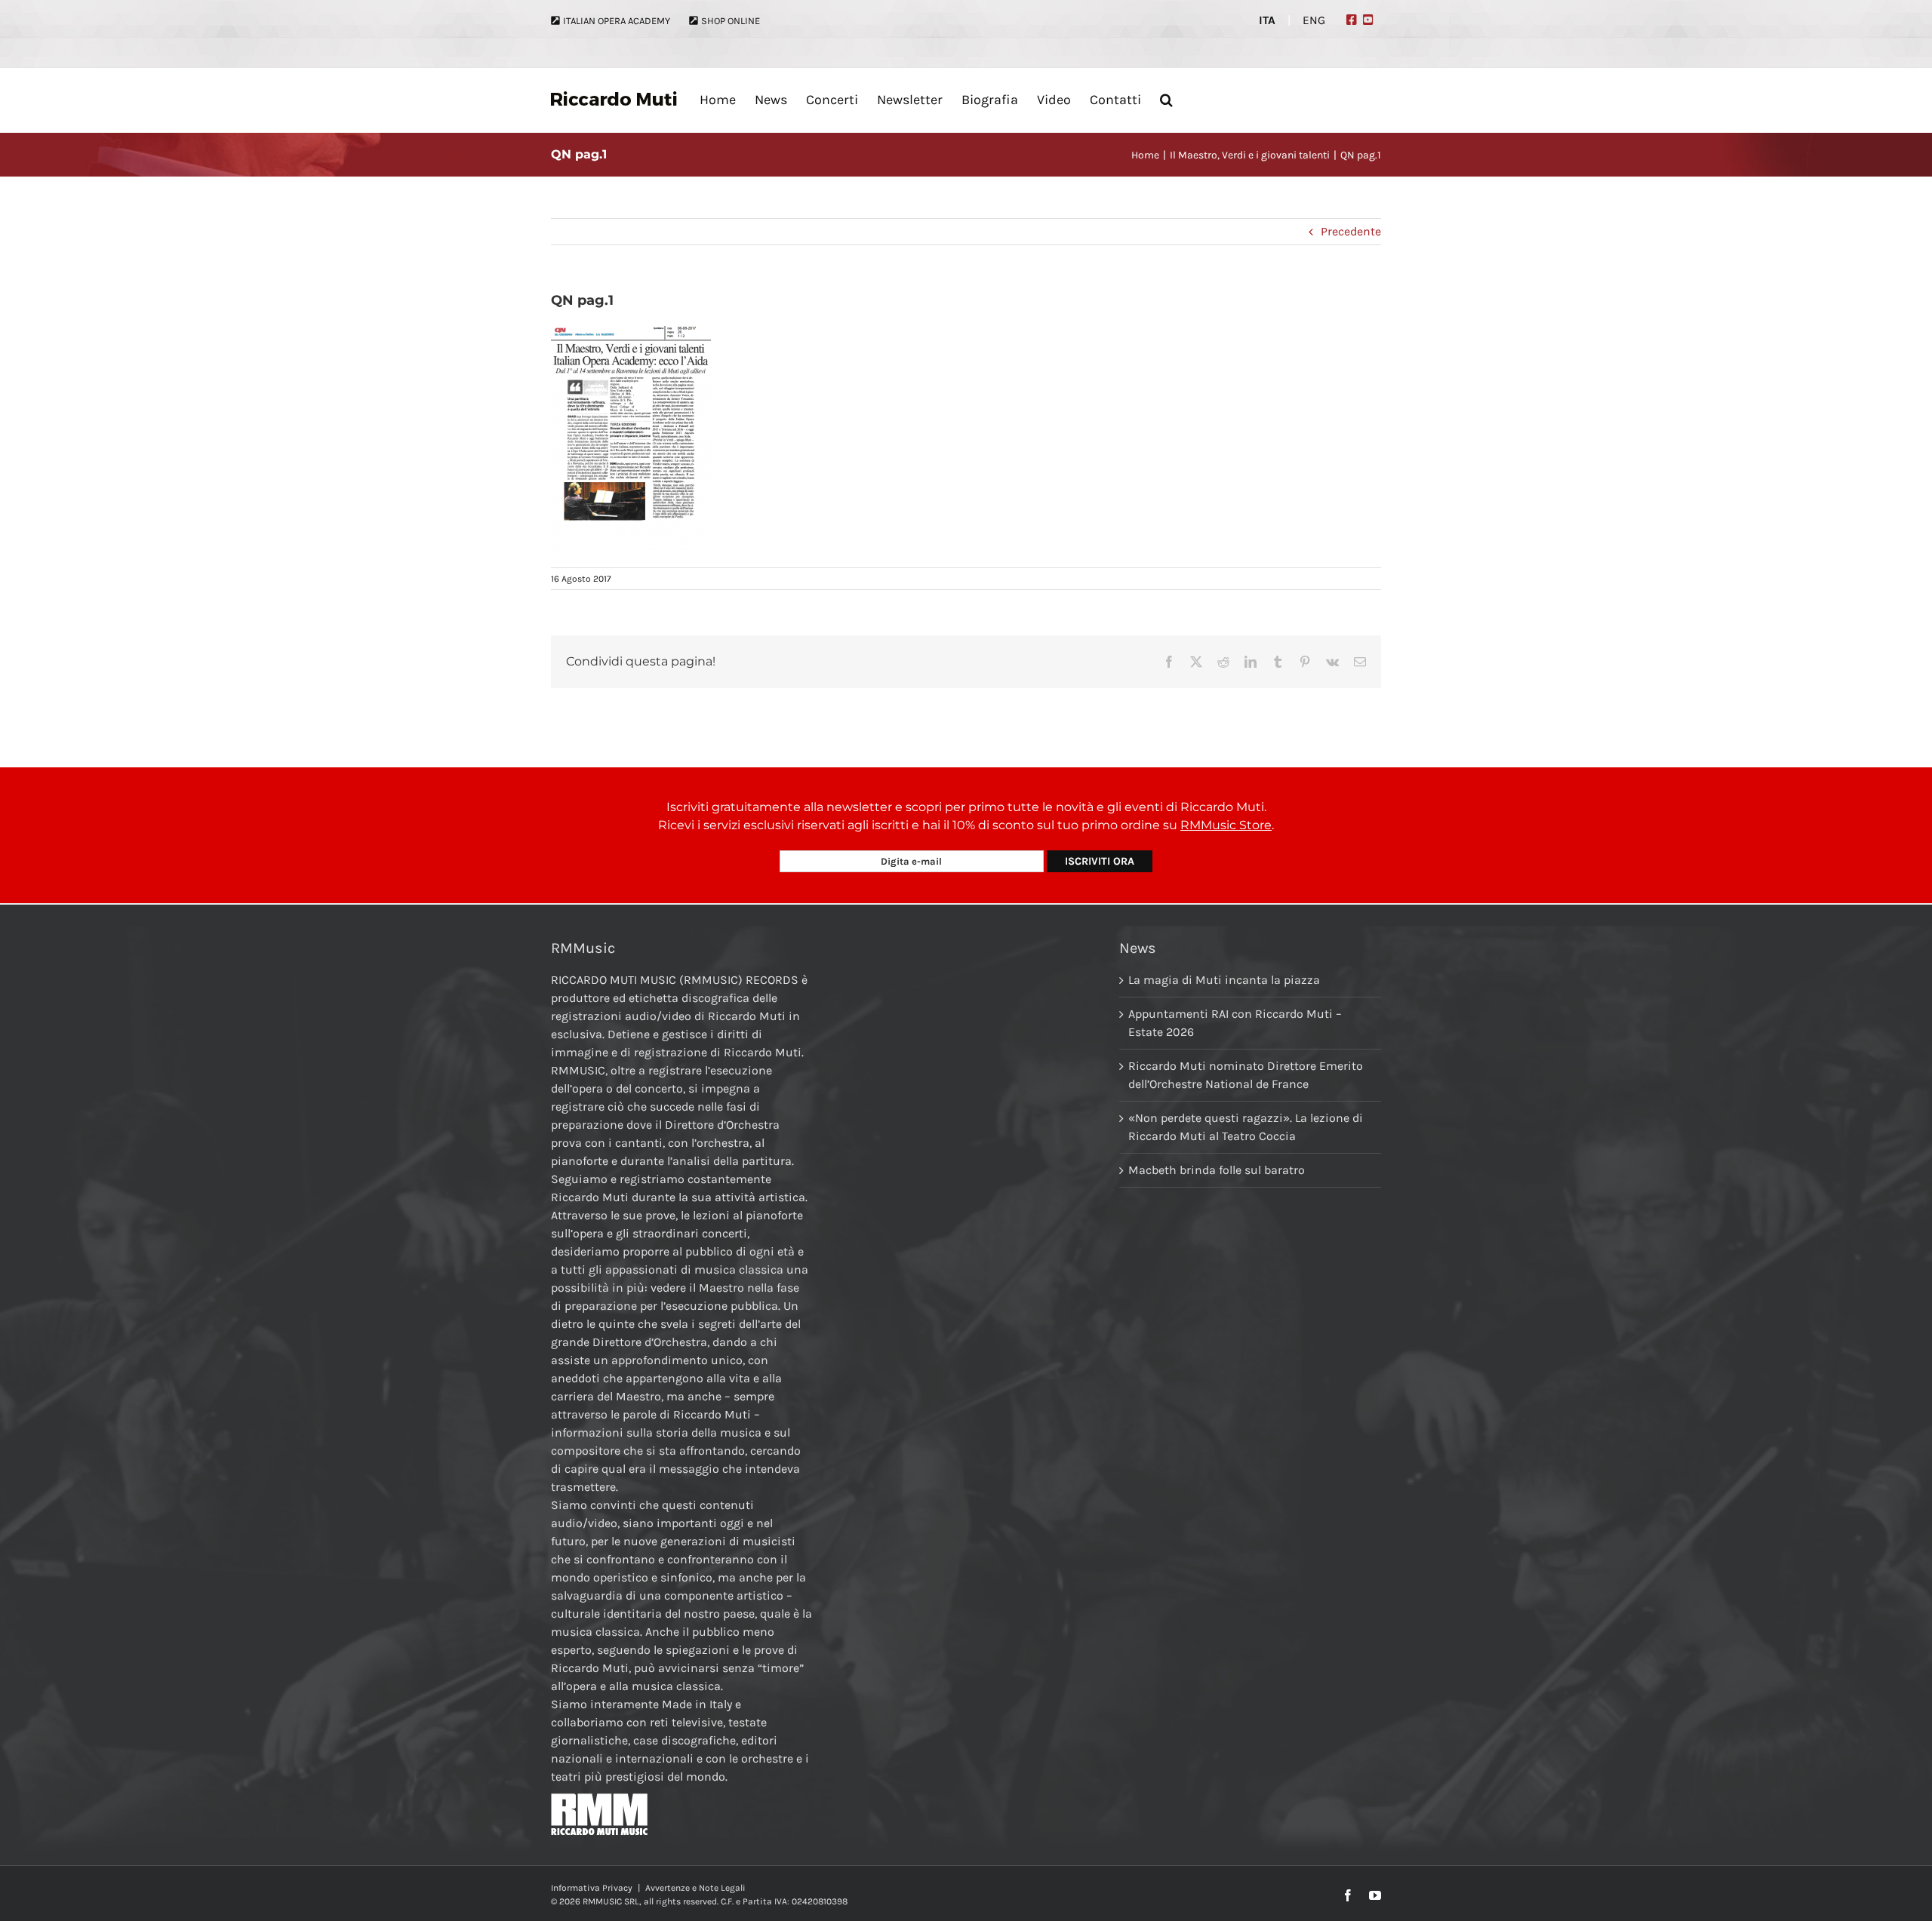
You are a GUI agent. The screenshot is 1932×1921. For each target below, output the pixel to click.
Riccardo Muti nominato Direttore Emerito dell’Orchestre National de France (1246, 1075)
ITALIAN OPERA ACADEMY (617, 21)
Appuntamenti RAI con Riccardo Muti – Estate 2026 (1235, 1023)
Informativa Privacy (592, 1888)
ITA (1267, 20)
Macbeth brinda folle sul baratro (1217, 1170)
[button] (1166, 100)
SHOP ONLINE (731, 21)
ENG (1314, 20)
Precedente (1351, 231)
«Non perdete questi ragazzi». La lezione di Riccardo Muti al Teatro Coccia (1246, 1127)
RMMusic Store (1226, 825)
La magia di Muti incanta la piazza (1224, 980)
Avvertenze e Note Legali (695, 1888)
